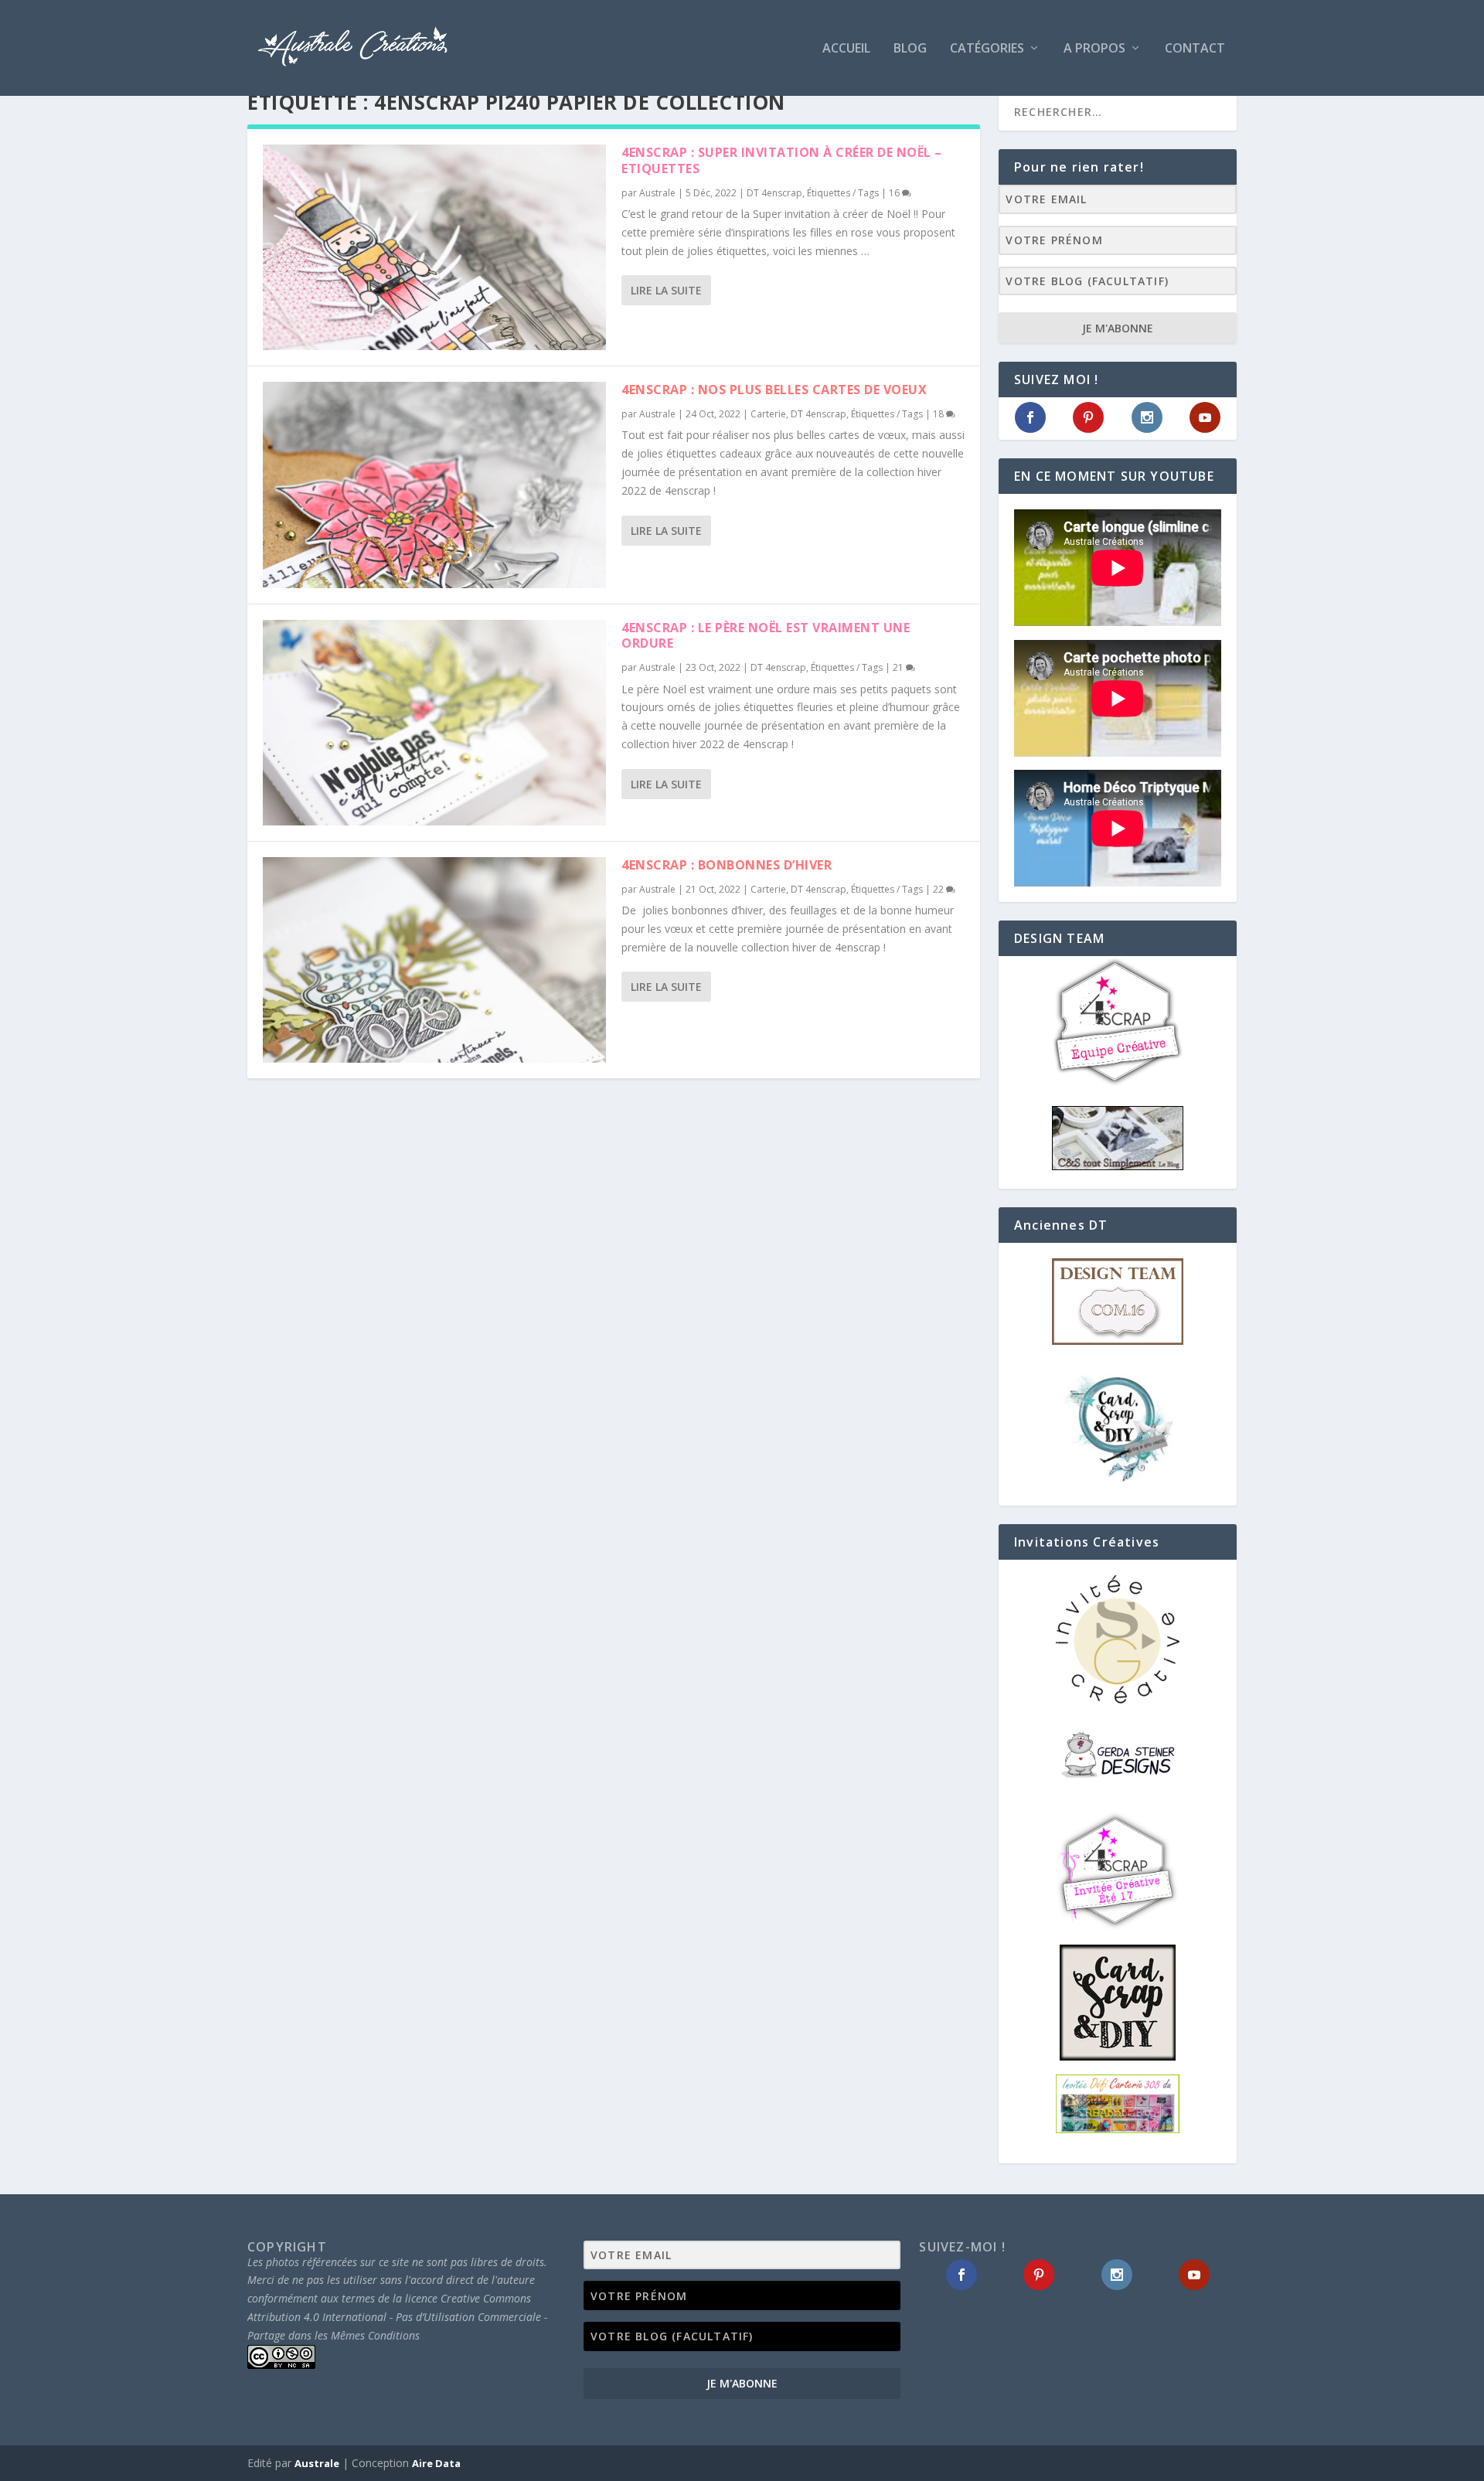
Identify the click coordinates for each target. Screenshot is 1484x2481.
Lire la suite (666, 290)
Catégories (987, 49)
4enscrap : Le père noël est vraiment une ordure (766, 636)
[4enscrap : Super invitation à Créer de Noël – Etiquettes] (434, 247)
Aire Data (436, 2463)
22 (939, 889)
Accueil (846, 49)
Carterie (768, 414)
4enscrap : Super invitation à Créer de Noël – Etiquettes (782, 160)
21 (899, 667)
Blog (910, 49)
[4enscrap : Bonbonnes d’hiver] (434, 960)
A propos (1094, 49)
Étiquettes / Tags (843, 193)
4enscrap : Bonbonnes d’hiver (727, 865)
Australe (657, 193)
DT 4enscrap (774, 193)
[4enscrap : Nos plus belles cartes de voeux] (434, 485)
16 (895, 193)
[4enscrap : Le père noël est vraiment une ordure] (434, 723)
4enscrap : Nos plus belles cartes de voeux (774, 390)
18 (939, 414)
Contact (1195, 49)
